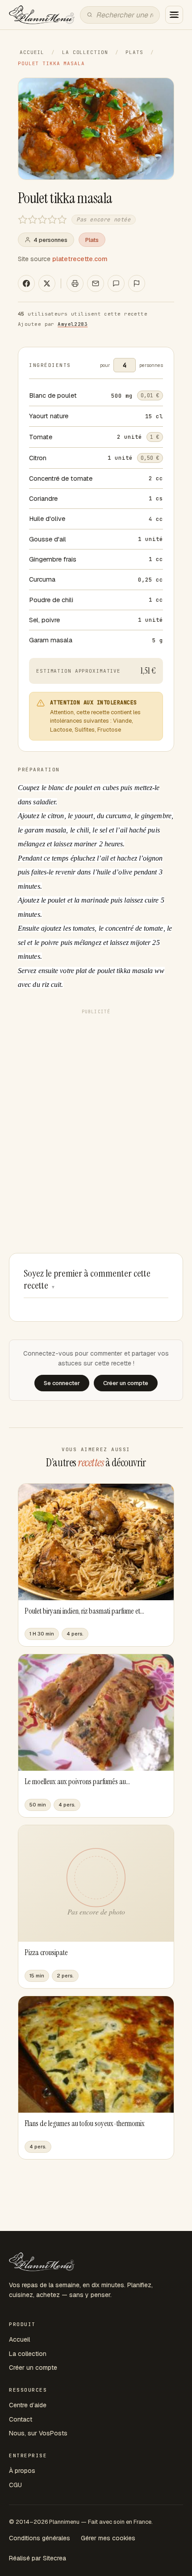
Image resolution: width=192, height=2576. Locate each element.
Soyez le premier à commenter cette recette (87, 1280)
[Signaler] (137, 283)
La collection (85, 52)
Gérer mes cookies (108, 2538)
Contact (21, 2419)
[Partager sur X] (47, 283)
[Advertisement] (96, 1114)
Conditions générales (40, 2538)
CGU (15, 2485)
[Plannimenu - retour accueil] (42, 2262)
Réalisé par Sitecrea (38, 2558)
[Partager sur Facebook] (26, 283)
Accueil (32, 52)
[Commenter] (116, 283)
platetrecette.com (80, 259)
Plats (134, 52)
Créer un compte (33, 2368)
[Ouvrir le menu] (174, 15)
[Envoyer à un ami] (96, 283)
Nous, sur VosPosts (38, 2433)
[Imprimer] (75, 283)
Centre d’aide (28, 2405)
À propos (22, 2471)
